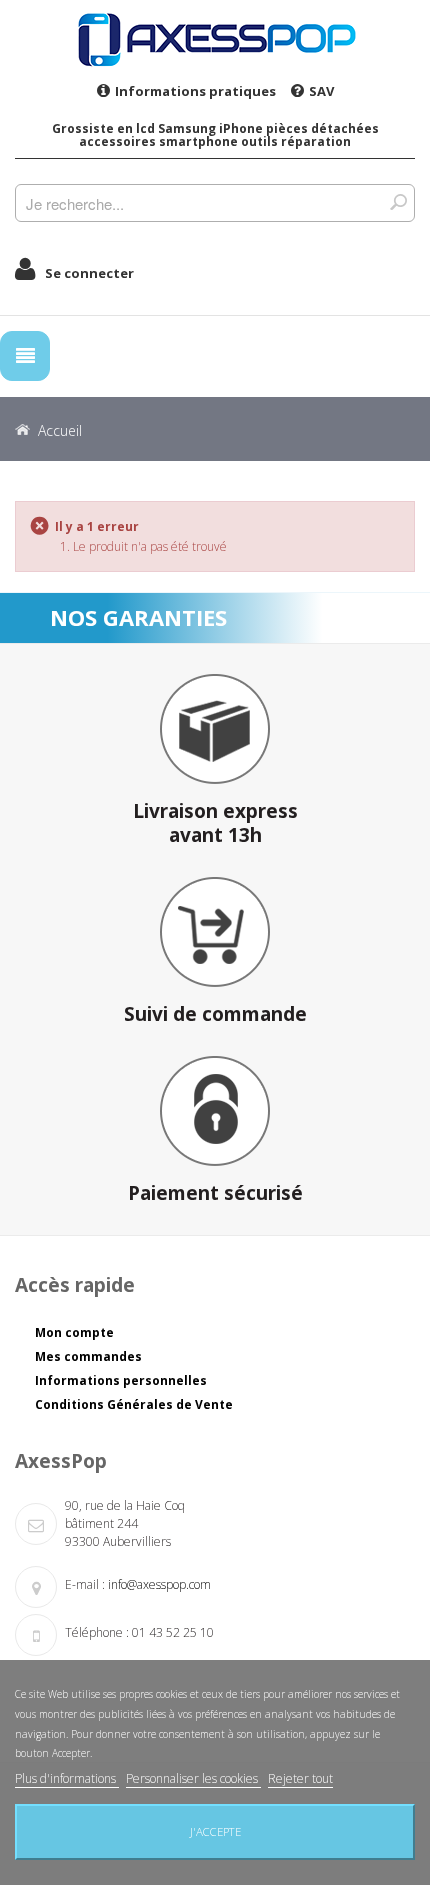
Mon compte (74, 1332)
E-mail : (85, 1584)
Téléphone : (97, 1632)
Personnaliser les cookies (193, 1778)
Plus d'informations (67, 1778)
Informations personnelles (121, 1380)
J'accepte (215, 1831)
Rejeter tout (300, 1778)
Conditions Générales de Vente (134, 1404)
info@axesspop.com (159, 1584)
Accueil (60, 430)
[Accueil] (215, 39)
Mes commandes (88, 1356)
